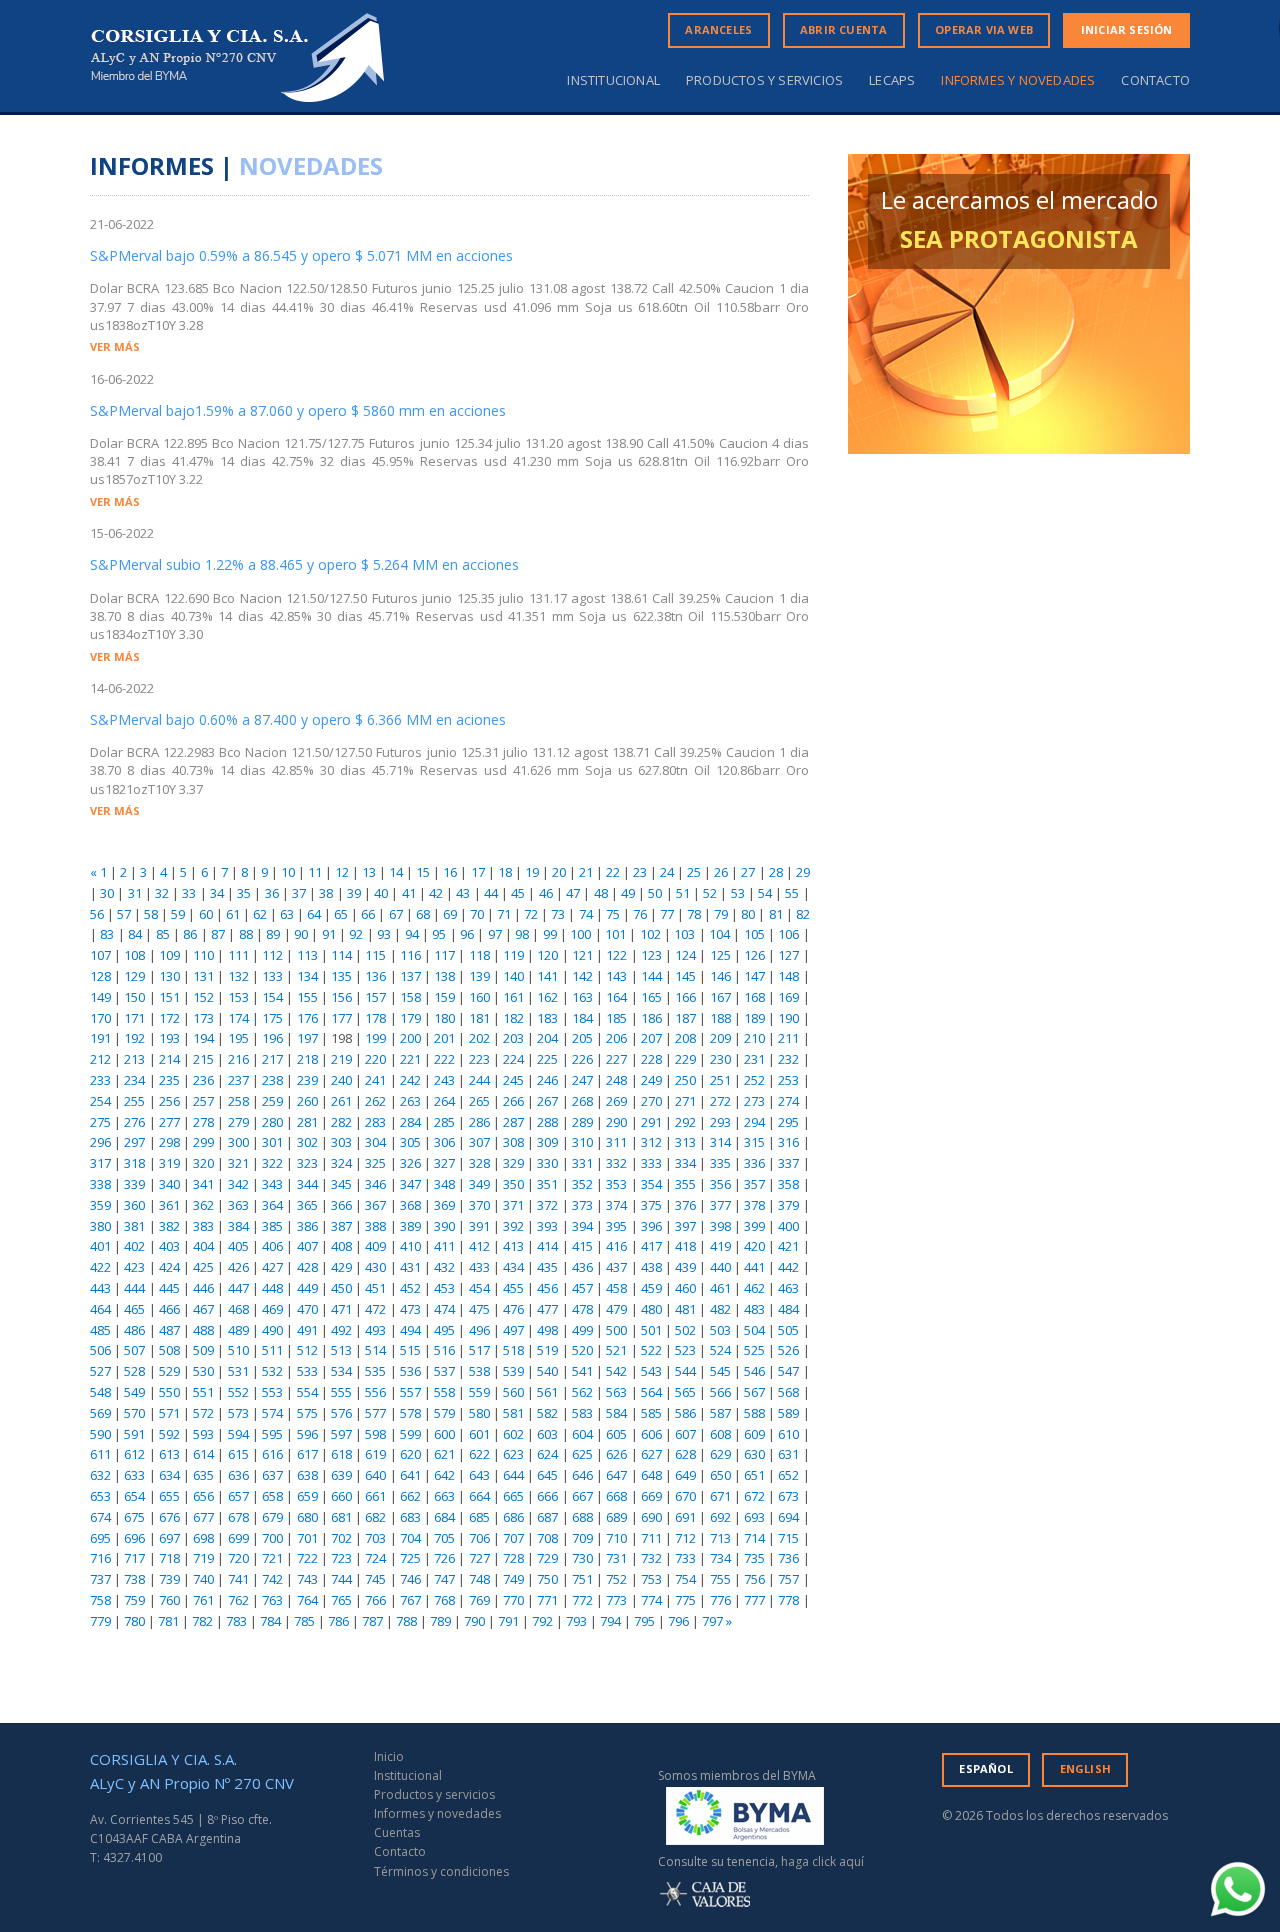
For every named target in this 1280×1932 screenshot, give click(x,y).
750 (547, 1579)
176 (307, 1018)
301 (272, 1142)
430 (375, 1267)
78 (694, 914)
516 (444, 1350)
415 (582, 1246)
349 (479, 1184)
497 (513, 1330)
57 (124, 914)
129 (134, 976)
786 (338, 1621)
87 (218, 934)
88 (246, 934)
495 (444, 1330)
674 (100, 1517)
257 (203, 1101)
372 (547, 1205)
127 (788, 955)
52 (710, 893)
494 (410, 1330)
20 (559, 872)
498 (547, 1330)
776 (720, 1600)
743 (307, 1579)
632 (100, 1475)
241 (375, 1080)
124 (685, 955)
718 (169, 1558)
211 (788, 1038)
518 (513, 1350)
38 (326, 893)
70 (477, 914)
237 (238, 1080)
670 (685, 1496)
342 (238, 1184)
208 (685, 1038)
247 (582, 1080)
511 (272, 1350)
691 (685, 1517)
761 (203, 1600)
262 (375, 1101)
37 (299, 893)
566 (720, 1392)
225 (547, 1059)
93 (384, 934)
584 (616, 1413)
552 (238, 1392)
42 (436, 893)
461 (720, 1288)
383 (203, 1226)
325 (375, 1163)
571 (169, 1413)
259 (272, 1101)
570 (134, 1413)
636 (238, 1475)
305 (410, 1142)
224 (513, 1059)
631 (788, 1454)
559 (479, 1392)
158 (410, 997)
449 (307, 1288)
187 (685, 1018)
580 (479, 1413)
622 (479, 1454)
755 (720, 1579)
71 (504, 914)
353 (616, 1184)
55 (792, 893)
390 (444, 1226)
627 (651, 1454)
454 (479, 1288)
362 (203, 1205)
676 (169, 1517)
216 (238, 1059)
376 (685, 1205)
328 (479, 1163)
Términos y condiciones (441, 1871)
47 (573, 893)
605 (616, 1434)
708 (547, 1538)
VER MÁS (115, 346)
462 (754, 1288)
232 (788, 1059)
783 (236, 1621)
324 (341, 1163)
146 (720, 976)
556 (375, 1392)
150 (134, 997)
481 (685, 1309)
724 (375, 1558)
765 (341, 1600)
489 (238, 1330)
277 (169, 1122)
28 (776, 872)
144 (651, 976)
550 (169, 1392)
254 (100, 1101)
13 (369, 872)
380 (100, 1226)
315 (754, 1142)
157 (375, 997)
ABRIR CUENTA (843, 29)
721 (272, 1558)
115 (375, 955)
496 (479, 1330)
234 (134, 1080)
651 (754, 1475)
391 (479, 1226)
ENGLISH (1085, 1768)
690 (651, 1517)
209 (720, 1038)
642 (444, 1475)
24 (667, 872)
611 (100, 1454)
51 (683, 893)
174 (238, 1018)
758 (100, 1600)
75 (613, 914)
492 (341, 1330)
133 (272, 976)
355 (685, 1184)
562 (582, 1392)
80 (748, 914)
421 (788, 1246)
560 (513, 1392)
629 (720, 1454)
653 (100, 1496)
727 (479, 1558)
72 (531, 914)
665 (513, 1496)
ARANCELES (718, 29)
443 (100, 1288)
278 (203, 1122)
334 (685, 1163)
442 (788, 1267)
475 (479, 1309)
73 (558, 914)
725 (410, 1558)
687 (547, 1517)
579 (444, 1413)
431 (410, 1267)
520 (582, 1350)
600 (444, 1434)
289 (582, 1122)
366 (341, 1205)
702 (341, 1538)
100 (580, 934)
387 (341, 1226)
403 (169, 1246)
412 (479, 1246)
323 (307, 1163)
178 (375, 1018)
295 (788, 1122)
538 (479, 1371)
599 (410, 1434)
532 (272, 1371)
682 (375, 1517)
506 (100, 1350)
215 (203, 1059)
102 (650, 934)
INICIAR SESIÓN (1127, 29)
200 (410, 1038)
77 (667, 914)
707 (513, 1538)
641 (410, 1475)
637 (272, 1475)
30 (107, 893)
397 (685, 1226)
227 (616, 1059)
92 (356, 934)
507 (134, 1350)
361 (169, 1205)
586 (685, 1413)
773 (616, 1600)
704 (410, 1538)
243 (444, 1080)
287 (513, 1122)
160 (479, 997)
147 (754, 976)
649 (685, 1475)
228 (651, 1059)
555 (341, 1392)
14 (396, 872)
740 (203, 1579)
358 (788, 1184)
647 (616, 1475)
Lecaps (892, 80)
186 (651, 1018)
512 (307, 1350)
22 (613, 872)
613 (169, 1454)
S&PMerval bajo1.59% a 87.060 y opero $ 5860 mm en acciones (298, 410)
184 (582, 1018)
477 (547, 1309)
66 (368, 914)
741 (238, 1579)
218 (307, 1059)
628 (685, 1454)
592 (169, 1434)
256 (169, 1101)
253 (788, 1080)
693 (754, 1517)
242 (410, 1080)
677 (203, 1517)
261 (341, 1101)
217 (272, 1059)
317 (100, 1163)
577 (375, 1413)
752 (616, 1579)
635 (203, 1475)
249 (651, 1080)
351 (547, 1184)
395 (616, 1226)
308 (513, 1142)
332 (616, 1163)
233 (100, 1080)
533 (307, 1371)
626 (616, 1454)
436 (582, 1267)
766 (375, 1600)
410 (410, 1246)
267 (547, 1101)
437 (616, 1267)
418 (685, 1246)
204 (547, 1038)
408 (341, 1246)
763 (272, 1600)
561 (547, 1392)
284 (410, 1122)
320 (203, 1163)
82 (803, 914)
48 (601, 893)
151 (169, 997)
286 (479, 1122)
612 (134, 1454)
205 (582, 1038)
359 (100, 1205)
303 (341, 1142)
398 (720, 1226)
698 (203, 1538)
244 (479, 1080)
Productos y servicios (764, 80)
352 (582, 1184)
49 (628, 893)
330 (547, 1163)
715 (788, 1538)
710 (616, 1538)
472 (375, 1309)
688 (582, 1517)
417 (651, 1246)
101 (615, 934)
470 (307, 1309)
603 (547, 1434)
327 (444, 1163)
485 (100, 1330)
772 (582, 1600)
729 (547, 1558)
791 (508, 1621)
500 (616, 1330)
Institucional (613, 80)
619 (375, 1454)
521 (616, 1350)
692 (720, 1517)
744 (341, 1579)
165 (651, 997)
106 (788, 934)
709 (582, 1538)
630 (754, 1454)
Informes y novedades (1018, 80)
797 (712, 1621)
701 (307, 1538)
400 (788, 1226)
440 (720, 1267)
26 (721, 872)
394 (582, 1226)
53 (738, 893)
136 (375, 976)
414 (547, 1246)
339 (134, 1184)
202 (479, 1038)
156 (341, 997)
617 (307, 1454)
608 (720, 1434)
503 (720, 1330)
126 (754, 955)
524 (720, 1350)
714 (754, 1538)
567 (754, 1392)
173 (203, 1018)
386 (307, 1226)
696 (134, 1538)
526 (788, 1350)
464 (100, 1309)
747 (444, 1579)
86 (190, 934)
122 (616, 955)
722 (307, 1558)
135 (341, 976)
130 (169, 976)
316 (788, 1142)
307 (479, 1142)
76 (640, 914)
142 (582, 976)
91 (329, 934)
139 (479, 976)
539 (513, 1371)
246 (547, 1080)
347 (410, 1184)
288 (547, 1122)
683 (410, 1517)
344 (307, 1184)
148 (788, 976)
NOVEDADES (311, 165)
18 (505, 872)
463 (788, 1288)
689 (616, 1517)
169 (788, 997)
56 (97, 914)
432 (444, 1267)
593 (203, 1434)
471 (341, 1309)
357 (754, 1184)
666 (547, 1496)
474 (444, 1309)
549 (134, 1392)
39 (354, 893)
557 (410, 1392)
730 (582, 1558)
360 (134, 1205)
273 (754, 1101)
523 (685, 1350)
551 (203, 1392)
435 (547, 1267)
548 (100, 1392)
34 (217, 893)
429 (341, 1267)
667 (582, 1496)
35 (244, 893)
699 (238, 1538)
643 (479, 1475)
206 (616, 1038)
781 (168, 1621)
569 (100, 1413)
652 (788, 1475)
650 (720, 1475)
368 (410, 1205)
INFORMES (152, 165)
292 (685, 1122)
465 (134, 1309)
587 (720, 1413)
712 (685, 1538)
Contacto (1155, 80)
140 (513, 976)
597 (341, 1434)
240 (341, 1080)
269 (616, 1101)
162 (547, 997)
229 (685, 1059)
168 (754, 997)
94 (412, 934)
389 (410, 1226)
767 (410, 1600)
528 (134, 1371)
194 (203, 1038)
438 (651, 1267)
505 (788, 1330)
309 (547, 1142)
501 (651, 1330)
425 (203, 1267)
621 (444, 1454)
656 (203, 1496)
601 (479, 1434)
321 (238, 1163)
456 (547, 1288)
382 (169, 1226)
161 (513, 997)
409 (375, 1246)
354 (651, 1184)
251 (720, 1080)
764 (307, 1600)
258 (238, 1101)
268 (582, 1101)
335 (720, 1163)
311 (616, 1142)
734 (720, 1558)
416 (616, 1246)
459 (651, 1288)
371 (513, 1205)
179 (410, 1018)
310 (582, 1142)
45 (518, 893)
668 (616, 1496)
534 (341, 1371)
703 (375, 1538)
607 (685, 1434)
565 (685, 1392)
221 (410, 1059)
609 (754, 1434)
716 (100, 1558)
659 (307, 1496)
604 (582, 1434)
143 (616, 976)
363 (238, 1205)
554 (307, 1392)
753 (651, 1579)
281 (307, 1122)
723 (341, 1558)
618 (341, 1454)
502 (685, 1330)
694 (788, 1517)
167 (720, 997)
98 (522, 934)
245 (513, 1080)
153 (238, 997)
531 (238, 1371)
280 (272, 1122)
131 (203, 976)
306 (444, 1142)
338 (100, 1184)
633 (134, 1475)
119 (513, 955)
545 (720, 1371)
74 (586, 914)
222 (444, 1059)
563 (616, 1392)
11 (315, 872)
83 (107, 934)
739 (169, 1579)
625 (582, 1454)
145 (685, 976)
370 (479, 1205)
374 (616, 1205)
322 (272, 1163)
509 (203, 1350)
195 (238, 1038)
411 (444, 1246)
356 (720, 1184)
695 (100, 1538)
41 (409, 893)
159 (444, 997)
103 (684, 934)
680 (307, 1517)
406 (272, 1246)
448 (272, 1288)
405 (238, 1246)
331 (582, 1163)
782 (202, 1621)
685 (479, 1517)
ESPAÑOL (985, 1768)
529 (169, 1371)
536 (410, 1371)
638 (307, 1475)
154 (272, 997)
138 (444, 976)
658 (272, 1496)
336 (754, 1163)
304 (375, 1142)
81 (776, 914)
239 (307, 1080)
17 (478, 872)
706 (479, 1538)
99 (550, 934)
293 (720, 1122)
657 (238, 1496)
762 (238, 1600)
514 (375, 1350)
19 (532, 872)
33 (189, 893)
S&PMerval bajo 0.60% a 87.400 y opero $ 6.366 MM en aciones (298, 719)
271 (685, 1101)
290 (616, 1122)
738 (134, 1579)
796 (678, 1621)
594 (238, 1434)
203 (513, 1038)
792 (542, 1621)
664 (479, 1496)
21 (586, 872)
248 (616, 1080)
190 (788, 1018)
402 (134, 1246)
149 (100, 997)
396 (651, 1226)
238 (272, 1080)
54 (765, 893)
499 (582, 1330)
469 (272, 1309)
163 (582, 997)
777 (754, 1600)
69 (450, 914)
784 (270, 1621)
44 (491, 893)
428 (307, 1267)
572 (203, 1413)
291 (651, 1122)
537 (444, 1371)
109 (169, 955)
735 (754, 1558)
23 (640, 872)
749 (513, 1579)
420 (754, 1246)
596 (307, 1434)
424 (169, 1267)
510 (238, 1350)
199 (375, 1038)
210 (754, 1038)
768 (444, 1600)
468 (238, 1309)
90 (301, 934)
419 (720, 1246)
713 (720, 1538)
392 (513, 1226)
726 (444, 1558)
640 (375, 1475)
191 (100, 1038)
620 (410, 1454)
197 (307, 1038)
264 (444, 1101)
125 (720, 955)
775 (685, 1600)
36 (272, 893)
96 (467, 934)
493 (375, 1330)
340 (169, 1184)
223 (479, 1059)
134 (307, 976)
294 (754, 1122)
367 (375, 1205)
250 (685, 1080)
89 (273, 934)
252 (754, 1080)
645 (547, 1475)
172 (169, 1018)
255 (134, 1101)
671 (720, 1496)
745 (375, 1579)
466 (169, 1309)
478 (582, 1309)
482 (720, 1309)
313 (685, 1142)
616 (272, 1454)
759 (134, 1600)
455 (513, 1288)
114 (341, 955)
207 (651, 1038)
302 (307, 1142)
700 (272, 1538)
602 (513, 1434)
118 (479, 955)
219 (341, 1059)
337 (788, 1163)
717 (134, 1558)
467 (203, 1309)
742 (272, 1579)
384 (238, 1226)
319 (169, 1163)
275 (100, 1122)
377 (720, 1205)
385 (272, 1226)
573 (238, 1413)
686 (513, 1517)
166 (685, 997)
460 (685, 1288)
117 (444, 955)
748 (479, 1579)
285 (444, 1122)
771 (547, 1600)
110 (203, 955)
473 (410, 1309)
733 (685, 1558)
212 (100, 1059)
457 (582, 1288)
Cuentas (397, 1832)
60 (206, 914)
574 (272, 1413)
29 (803, 872)
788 (406, 1621)
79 (721, 914)
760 (169, 1600)
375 (651, 1205)
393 (547, 1226)
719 (203, 1558)
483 (754, 1309)
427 (272, 1267)
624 (547, 1454)
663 (444, 1496)
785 (304, 1621)
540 (547, 1371)
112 (272, 955)
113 (307, 955)
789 (440, 1621)
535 (375, 1371)
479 (616, 1309)
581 (513, 1413)
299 (203, 1142)
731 (616, 1558)
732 (651, 1558)
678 (238, 1517)
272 (720, 1101)
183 (547, 1018)
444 (134, 1288)
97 (495, 934)
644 (513, 1475)
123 (651, 955)
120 (547, 955)
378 (754, 1205)
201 (444, 1038)
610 (788, 1434)
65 (341, 914)
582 (547, 1413)
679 (272, 1517)
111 (238, 955)
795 (644, 1621)
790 (474, 1621)
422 (100, 1267)
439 (685, 1267)
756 (754, 1579)
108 (134, 955)
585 (651, 1413)
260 (307, 1101)
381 (134, 1226)
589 (788, 1413)
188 (720, 1018)
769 (479, 1600)
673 (788, 1496)
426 (238, 1267)
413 (513, 1246)
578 (410, 1413)
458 (616, 1288)
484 (788, 1309)
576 (341, 1413)
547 (788, 1371)
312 (651, 1142)
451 (375, 1288)
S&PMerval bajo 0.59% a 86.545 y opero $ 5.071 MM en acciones (301, 255)
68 (423, 914)
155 (307, 997)
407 (307, 1246)
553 (272, 1392)
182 (513, 1018)
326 (410, 1163)
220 (375, 1059)
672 (754, 1496)
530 (203, 1371)
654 (134, 1496)
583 (582, 1413)
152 (203, 997)
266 (513, 1101)
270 (651, 1101)
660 (341, 1496)
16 (450, 872)
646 (582, 1475)
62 (260, 914)
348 (444, 1184)
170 (100, 1018)
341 (203, 1184)
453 (444, 1288)
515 (410, 1350)
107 (100, 955)
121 (582, 955)
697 (169, 1538)
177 (341, 1018)
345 (341, 1184)
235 (169, 1080)
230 (720, 1059)
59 (178, 914)
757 (788, 1579)
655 (169, 1496)
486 (134, 1330)
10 (288, 872)
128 (100, 976)
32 (162, 893)
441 (754, 1267)
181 (479, 1018)
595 (272, 1434)
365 (307, 1205)
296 (100, 1142)
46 (546, 893)
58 (151, 914)
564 (651, 1392)
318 (134, 1163)
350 (513, 1184)
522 (651, 1350)
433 (479, 1267)
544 (685, 1371)
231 (754, 1059)
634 (169, 1475)
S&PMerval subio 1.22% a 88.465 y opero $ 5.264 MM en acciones (304, 564)
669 (651, 1496)
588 (754, 1413)
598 (375, 1434)
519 (547, 1350)
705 (444, 1538)
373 (582, 1205)
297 (134, 1142)
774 (651, 1600)
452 (410, 1288)
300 (238, 1142)
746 (410, 1579)
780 (134, 1621)
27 (748, 872)
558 (444, 1392)
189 (754, 1018)
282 (341, 1122)
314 (720, 1142)
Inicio (389, 1756)
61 (233, 914)
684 (444, 1517)
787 (372, 1621)
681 (341, 1517)
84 (135, 934)
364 (272, 1205)
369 (444, 1205)
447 (238, 1288)
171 (134, 1018)
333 (651, 1163)
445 (169, 1288)
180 (444, 1018)
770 (513, 1600)
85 (163, 934)
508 (169, 1350)
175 (272, 1018)
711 (651, 1538)
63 (287, 914)
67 (396, 914)
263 (410, 1101)
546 (754, 1371)
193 (169, 1038)
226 (582, 1059)
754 (685, 1579)
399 (754, 1226)
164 (616, 997)
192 (134, 1038)
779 (100, 1621)
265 (479, 1101)
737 (100, 1579)
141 (547, 976)
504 (754, 1330)
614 (203, 1454)
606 (651, 1434)
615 (238, 1454)
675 (134, 1517)
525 (754, 1350)
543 (651, 1371)
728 (513, 1558)
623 (513, 1454)
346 (375, 1184)
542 (616, 1371)
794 (610, 1621)
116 (410, 955)
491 (307, 1330)
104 (719, 934)
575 (307, 1413)
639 (341, 1475)
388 (375, 1226)
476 (513, 1309)
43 (463, 893)
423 (134, 1267)
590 (100, 1434)
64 (314, 914)
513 (341, 1350)
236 (203, 1080)
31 (135, 893)
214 (169, 1059)
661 (375, 1496)
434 (513, 1267)
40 (381, 893)
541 (582, 1371)
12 (342, 872)
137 (410, 976)
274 (788, 1101)
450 (341, 1288)
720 (238, 1558)
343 (272, 1184)
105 (754, 934)
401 (100, 1246)
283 (375, 1122)
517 (479, 1350)
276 (134, 1122)
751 (582, 1579)
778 (788, 1600)
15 (423, 872)
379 (788, 1205)
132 (238, 976)
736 (788, 1558)
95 (439, 934)
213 (134, 1059)
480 (651, 1309)
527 (100, 1371)
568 (788, 1392)
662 (410, 1496)
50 (655, 893)
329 (513, 1163)
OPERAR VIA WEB (984, 29)
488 (203, 1330)
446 (203, 1288)
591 (134, 1434)
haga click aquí (822, 1861)
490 (272, 1330)
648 (651, 1475)
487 (169, 1330)
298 (169, 1142)
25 (694, 872)
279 (238, 1122)
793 (576, 1621)
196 (272, 1038)
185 (616, 1018)
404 (203, 1246)
